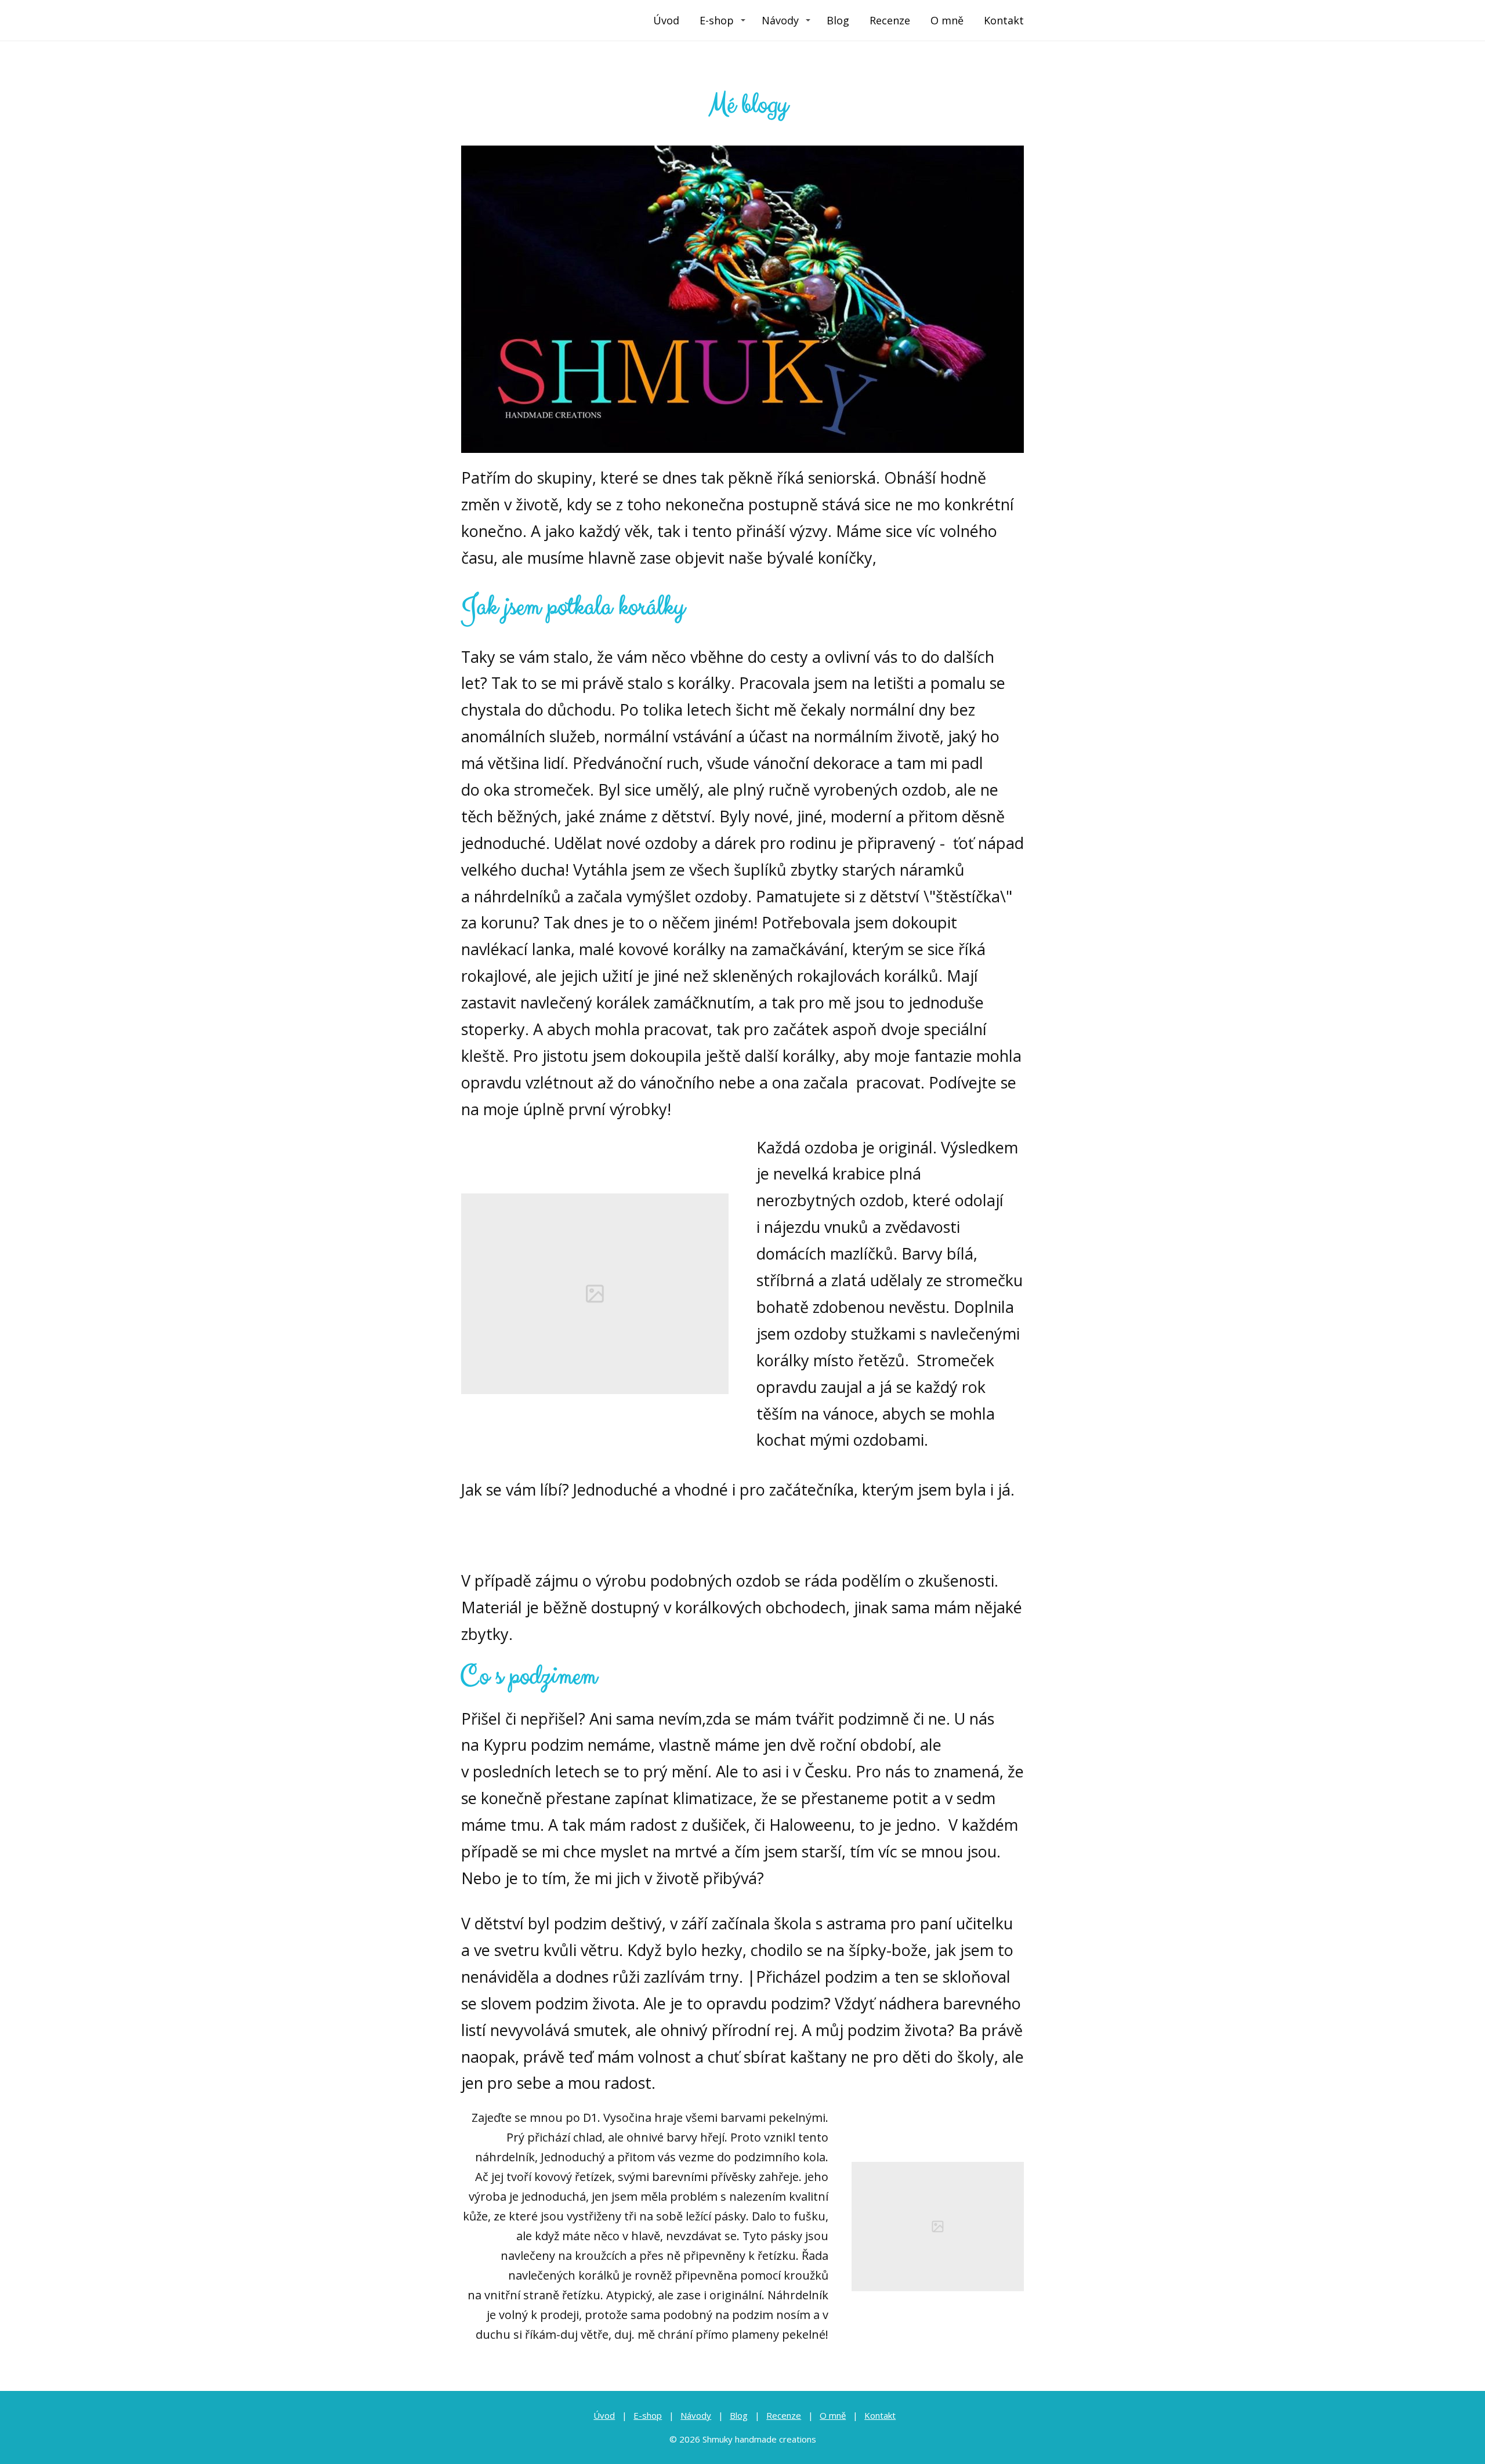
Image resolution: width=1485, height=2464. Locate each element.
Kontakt (1004, 20)
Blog (838, 20)
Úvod (666, 20)
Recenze (890, 20)
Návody (780, 20)
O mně (947, 20)
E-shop (717, 20)
